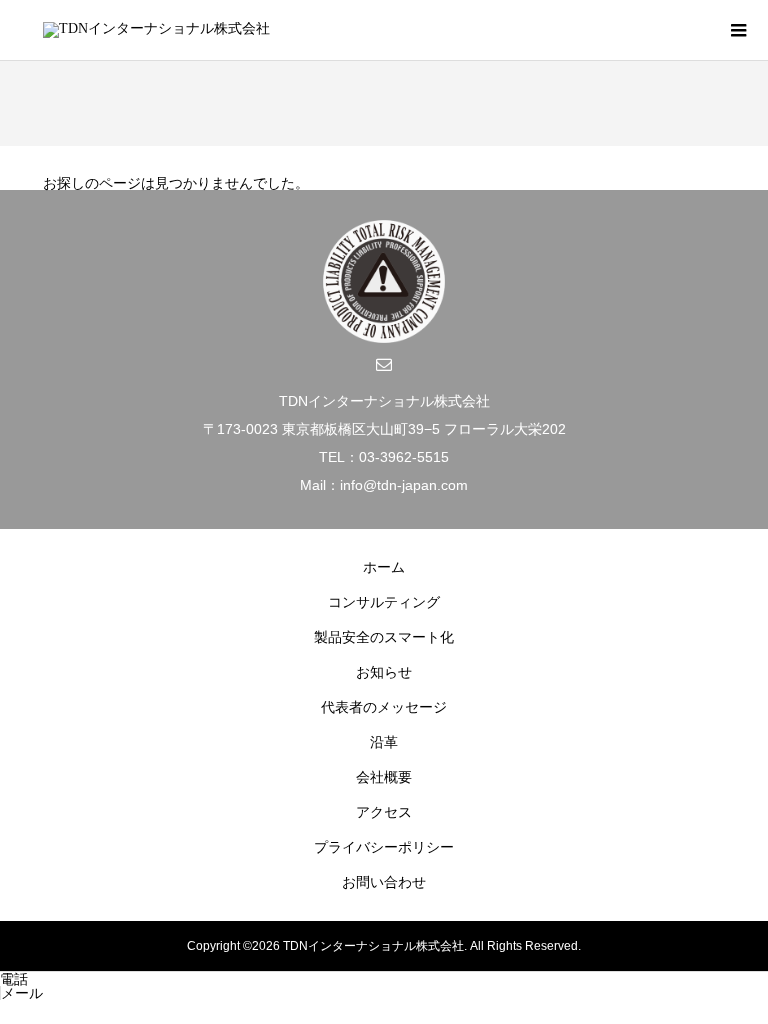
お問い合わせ (384, 882)
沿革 (384, 742)
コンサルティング (384, 602)
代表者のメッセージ (384, 707)
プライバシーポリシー (384, 847)
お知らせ (384, 672)
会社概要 (384, 777)
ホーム (384, 567)
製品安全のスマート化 (384, 637)
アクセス (384, 812)
